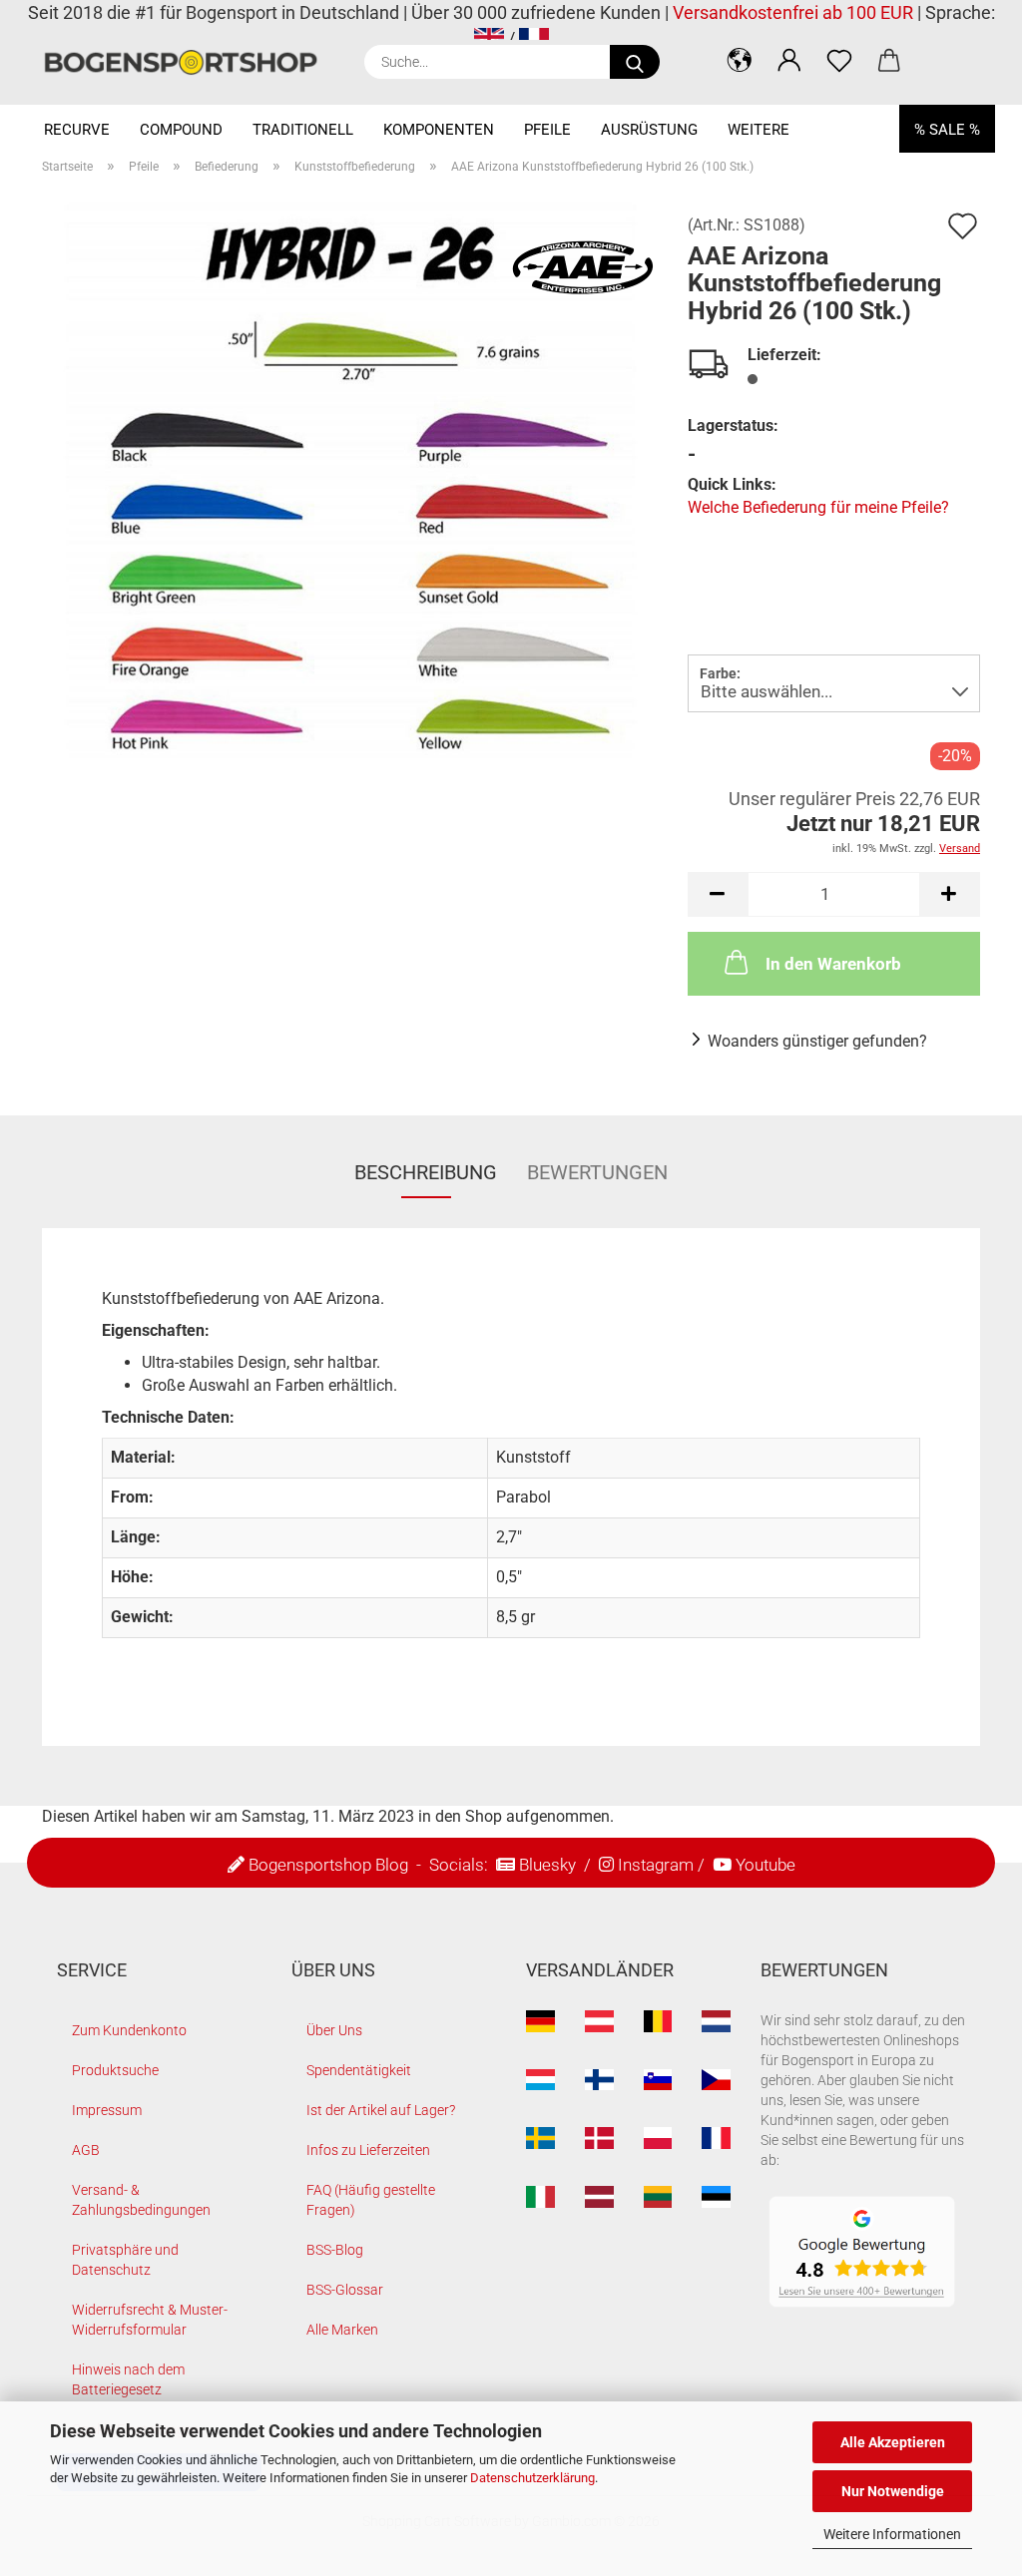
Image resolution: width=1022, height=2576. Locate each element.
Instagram (656, 1865)
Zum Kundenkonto (129, 2030)
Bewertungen (597, 1172)
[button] (740, 60)
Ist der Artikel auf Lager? (381, 2110)
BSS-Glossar (345, 2290)
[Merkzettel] (839, 60)
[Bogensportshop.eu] (188, 62)
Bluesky (547, 1865)
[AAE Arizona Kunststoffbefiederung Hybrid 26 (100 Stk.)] (350, 490)
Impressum (107, 2110)
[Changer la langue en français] (534, 38)
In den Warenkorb (833, 964)
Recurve (77, 130)
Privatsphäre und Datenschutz (125, 2260)
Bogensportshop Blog (328, 1865)
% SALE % (947, 130)
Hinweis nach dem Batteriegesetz (128, 2379)
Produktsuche (115, 2070)
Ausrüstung (649, 130)
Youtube (766, 1865)
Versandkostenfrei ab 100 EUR (793, 12)
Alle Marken (342, 2330)
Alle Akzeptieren (893, 2442)
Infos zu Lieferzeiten (368, 2150)
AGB (86, 2150)
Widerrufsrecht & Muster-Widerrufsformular (150, 2320)
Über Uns (334, 2030)
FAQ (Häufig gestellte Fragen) (371, 2200)
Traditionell (303, 130)
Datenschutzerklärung (532, 2478)
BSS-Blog (335, 2250)
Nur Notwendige (893, 2491)
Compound (181, 130)
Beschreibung (426, 1172)
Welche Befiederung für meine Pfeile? (818, 507)
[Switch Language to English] (489, 38)
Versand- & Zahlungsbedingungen (141, 2200)
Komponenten (439, 130)
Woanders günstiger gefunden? (817, 1041)
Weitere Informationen (892, 2534)
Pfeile (547, 130)
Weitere (759, 130)
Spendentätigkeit (359, 2070)
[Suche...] (635, 62)
